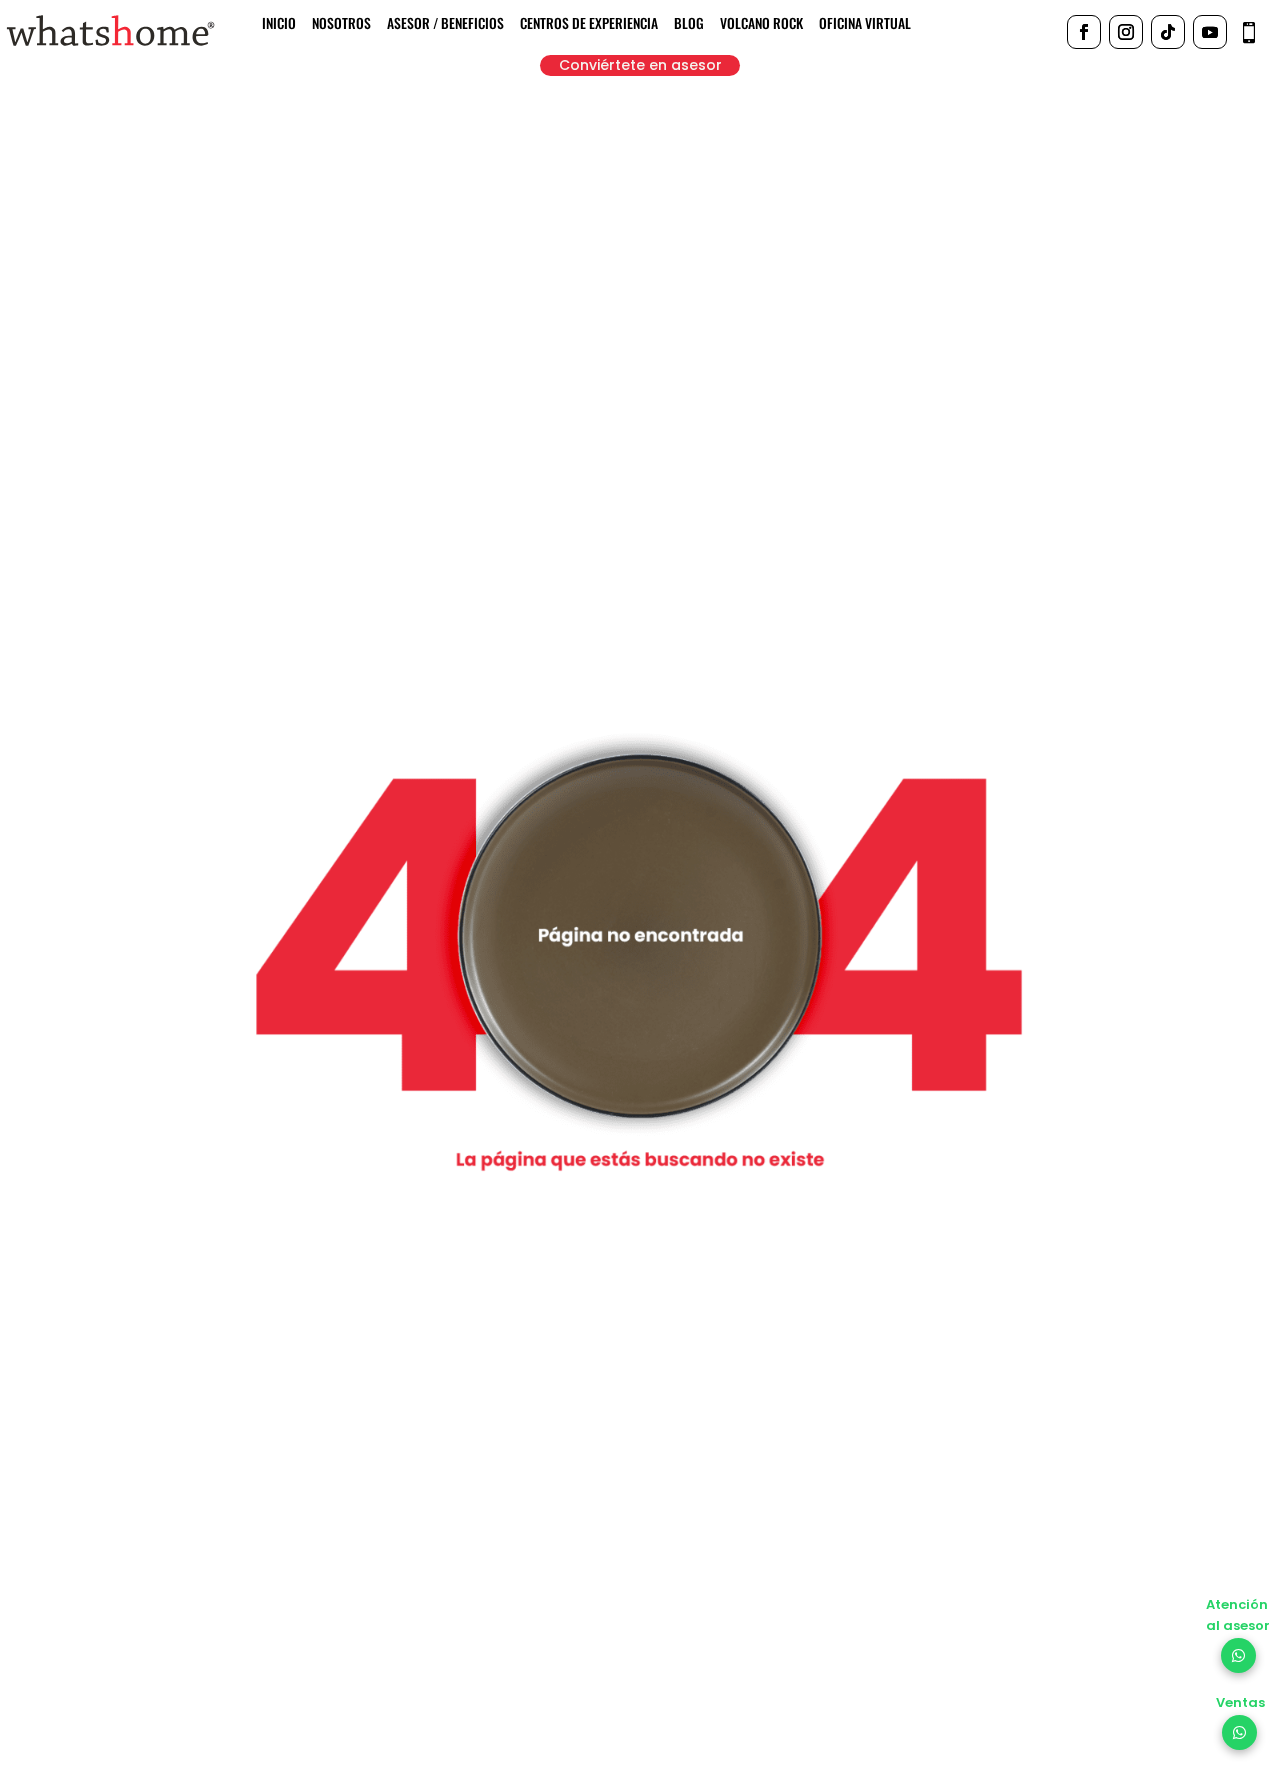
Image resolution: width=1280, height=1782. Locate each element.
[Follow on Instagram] (1126, 32)
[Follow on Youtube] (1210, 32)
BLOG (689, 24)
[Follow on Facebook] (1084, 32)
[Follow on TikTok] (1168, 32)
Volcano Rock (761, 24)
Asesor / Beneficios (445, 24)
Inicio (279, 24)
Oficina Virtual (865, 24)
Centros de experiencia (589, 24)
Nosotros (341, 24)
